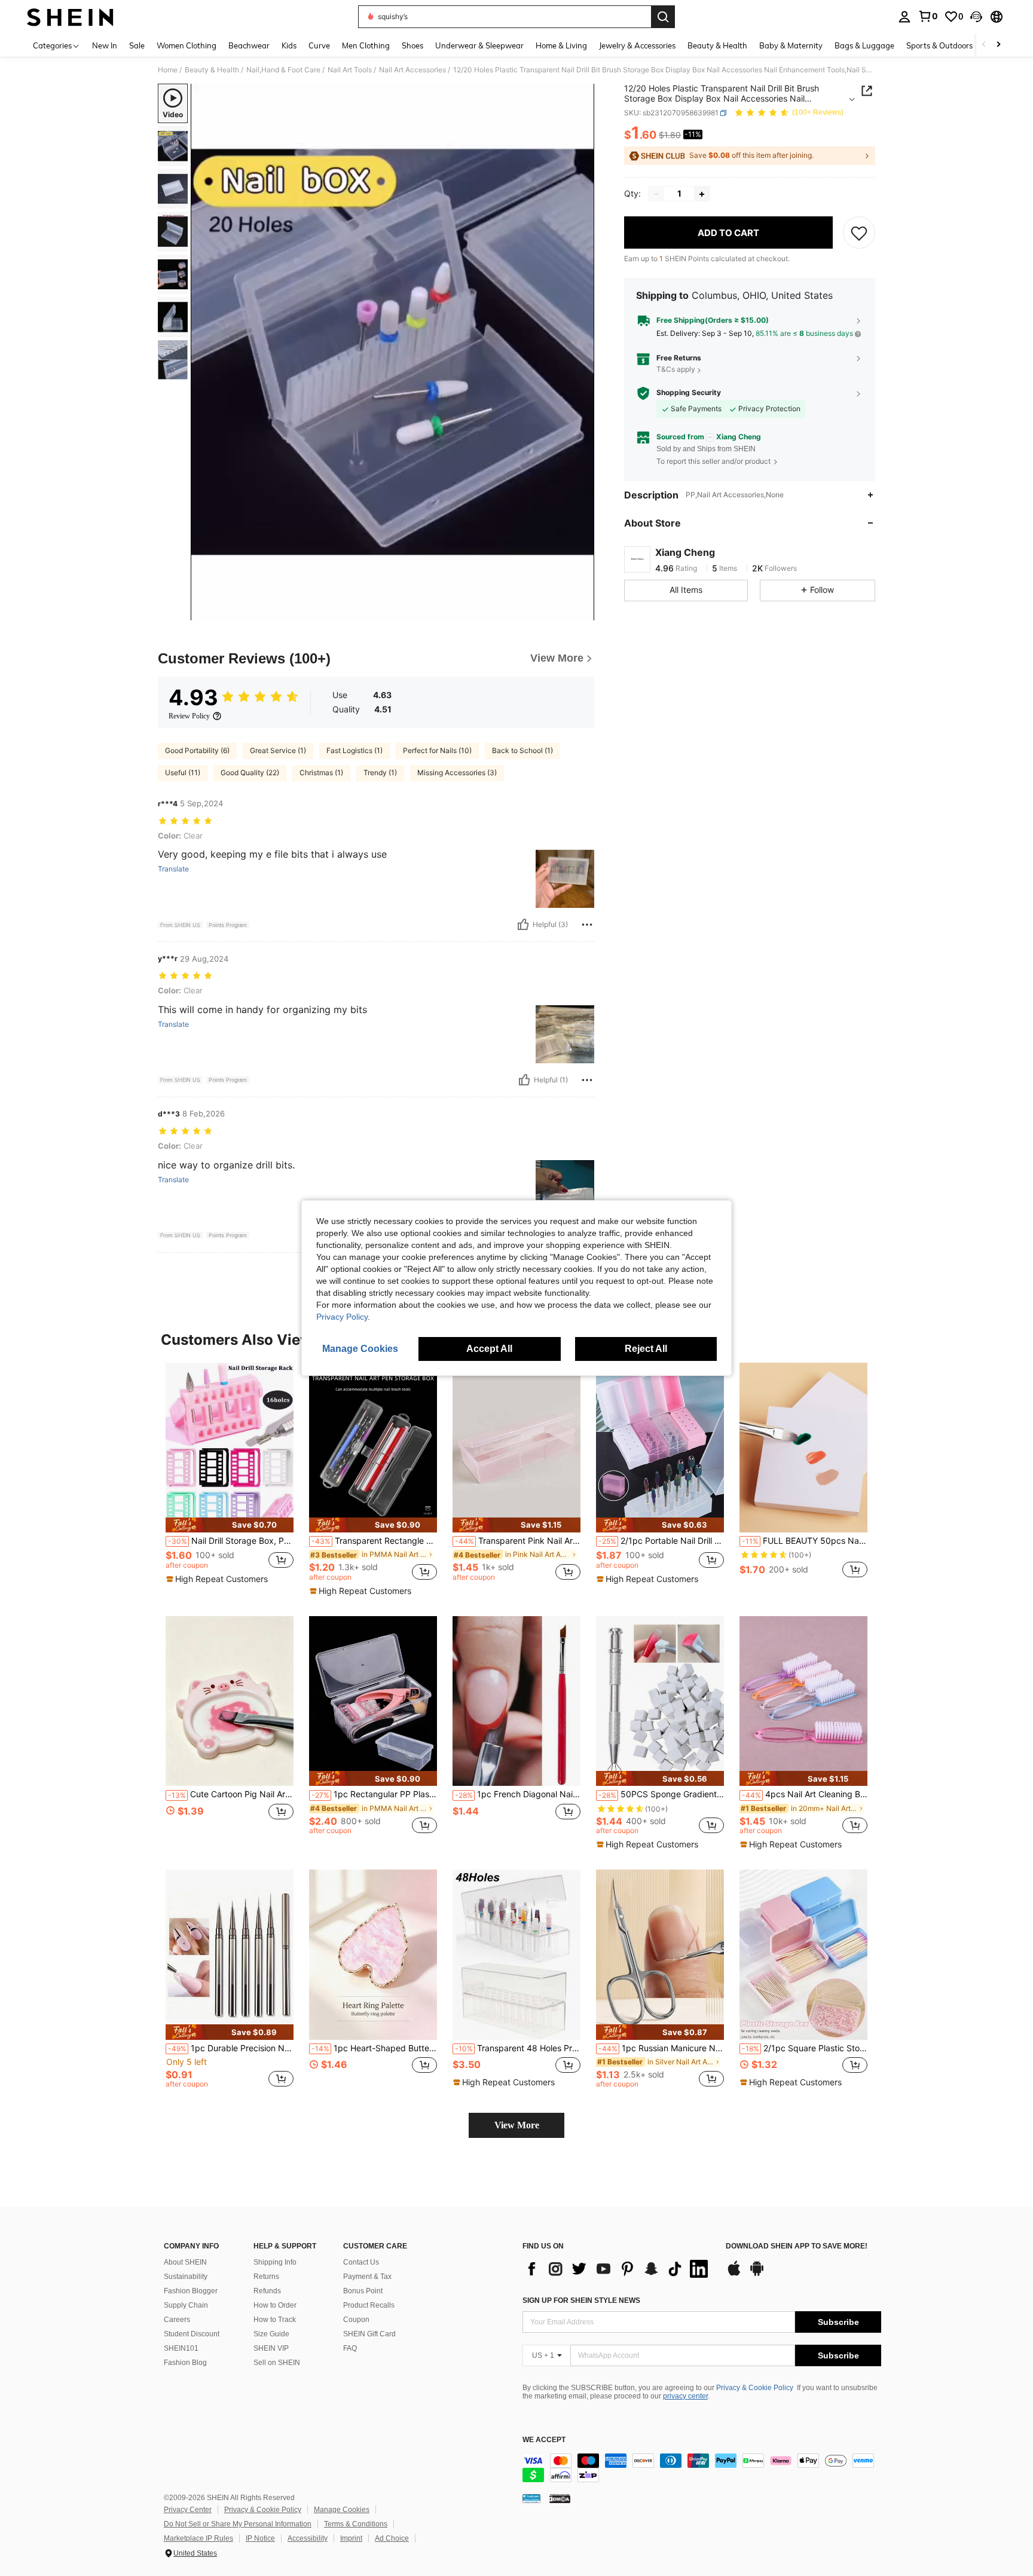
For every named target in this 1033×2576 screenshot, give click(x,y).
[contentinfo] (702, 2468)
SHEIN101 (181, 2348)
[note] (230, 1525)
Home (168, 70)
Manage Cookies (342, 2510)
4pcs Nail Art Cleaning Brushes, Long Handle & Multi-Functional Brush (805, 1794)
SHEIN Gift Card (369, 2334)
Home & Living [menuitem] (561, 45)
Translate (173, 869)
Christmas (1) (321, 773)
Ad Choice (392, 2538)
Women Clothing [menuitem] (187, 45)
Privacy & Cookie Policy (755, 2388)
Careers (177, 2320)
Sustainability (186, 2277)
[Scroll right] (998, 45)
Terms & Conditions (356, 2524)
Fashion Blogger (191, 2291)
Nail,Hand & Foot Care (283, 70)
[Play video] (393, 352)
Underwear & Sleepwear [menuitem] (479, 45)
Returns (266, 2277)
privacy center (685, 2396)
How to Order (275, 2305)
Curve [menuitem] (319, 45)
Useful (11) (183, 773)
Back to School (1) (522, 750)
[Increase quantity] (702, 194)
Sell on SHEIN (277, 2363)
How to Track (275, 2320)
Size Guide (271, 2334)
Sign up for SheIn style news (581, 2300)
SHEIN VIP (271, 2348)
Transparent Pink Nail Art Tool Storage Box (518, 1541)
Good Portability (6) (197, 750)
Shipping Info (275, 2262)
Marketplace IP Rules (198, 2538)
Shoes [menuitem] (412, 45)
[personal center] (904, 17)
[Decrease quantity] (656, 194)
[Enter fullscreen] (582, 611)
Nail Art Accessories (412, 70)
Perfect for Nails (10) (437, 750)
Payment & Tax (367, 2277)
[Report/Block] (587, 925)
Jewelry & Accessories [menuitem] (637, 45)
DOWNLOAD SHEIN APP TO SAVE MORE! (797, 2246)
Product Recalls (369, 2305)
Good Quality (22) (250, 773)
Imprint (351, 2538)
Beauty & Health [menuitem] (717, 45)
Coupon (356, 2320)
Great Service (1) (278, 750)
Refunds (267, 2291)
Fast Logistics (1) (354, 750)
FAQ (350, 2348)
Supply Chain (186, 2305)
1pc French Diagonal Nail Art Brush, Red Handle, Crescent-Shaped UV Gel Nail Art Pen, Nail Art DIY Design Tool (518, 1794)
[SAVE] (859, 233)
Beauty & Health (212, 70)
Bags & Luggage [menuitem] (864, 45)
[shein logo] (70, 17)
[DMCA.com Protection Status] (560, 2498)
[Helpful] (523, 925)
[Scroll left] (984, 45)
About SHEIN (185, 2262)
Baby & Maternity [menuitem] (791, 45)
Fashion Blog (185, 2363)
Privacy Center (188, 2510)
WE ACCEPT (544, 2440)
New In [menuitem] (105, 45)
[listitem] (230, 1477)
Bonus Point (363, 2291)
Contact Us (361, 2262)
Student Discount (192, 2334)
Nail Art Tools (350, 70)
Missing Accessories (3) (457, 773)
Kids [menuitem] (289, 45)
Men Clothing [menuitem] (366, 45)
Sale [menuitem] (137, 45)
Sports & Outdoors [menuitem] (939, 45)
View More (517, 2125)
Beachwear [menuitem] (249, 45)
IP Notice (260, 2538)
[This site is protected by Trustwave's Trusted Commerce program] (531, 2498)
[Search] (663, 17)
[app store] (734, 2274)
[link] (928, 16)
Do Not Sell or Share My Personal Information (238, 2524)
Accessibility (308, 2538)
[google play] (757, 2274)
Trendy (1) (380, 773)
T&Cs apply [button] (676, 370)
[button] (976, 17)
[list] (618, 2269)
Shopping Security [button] (689, 393)
